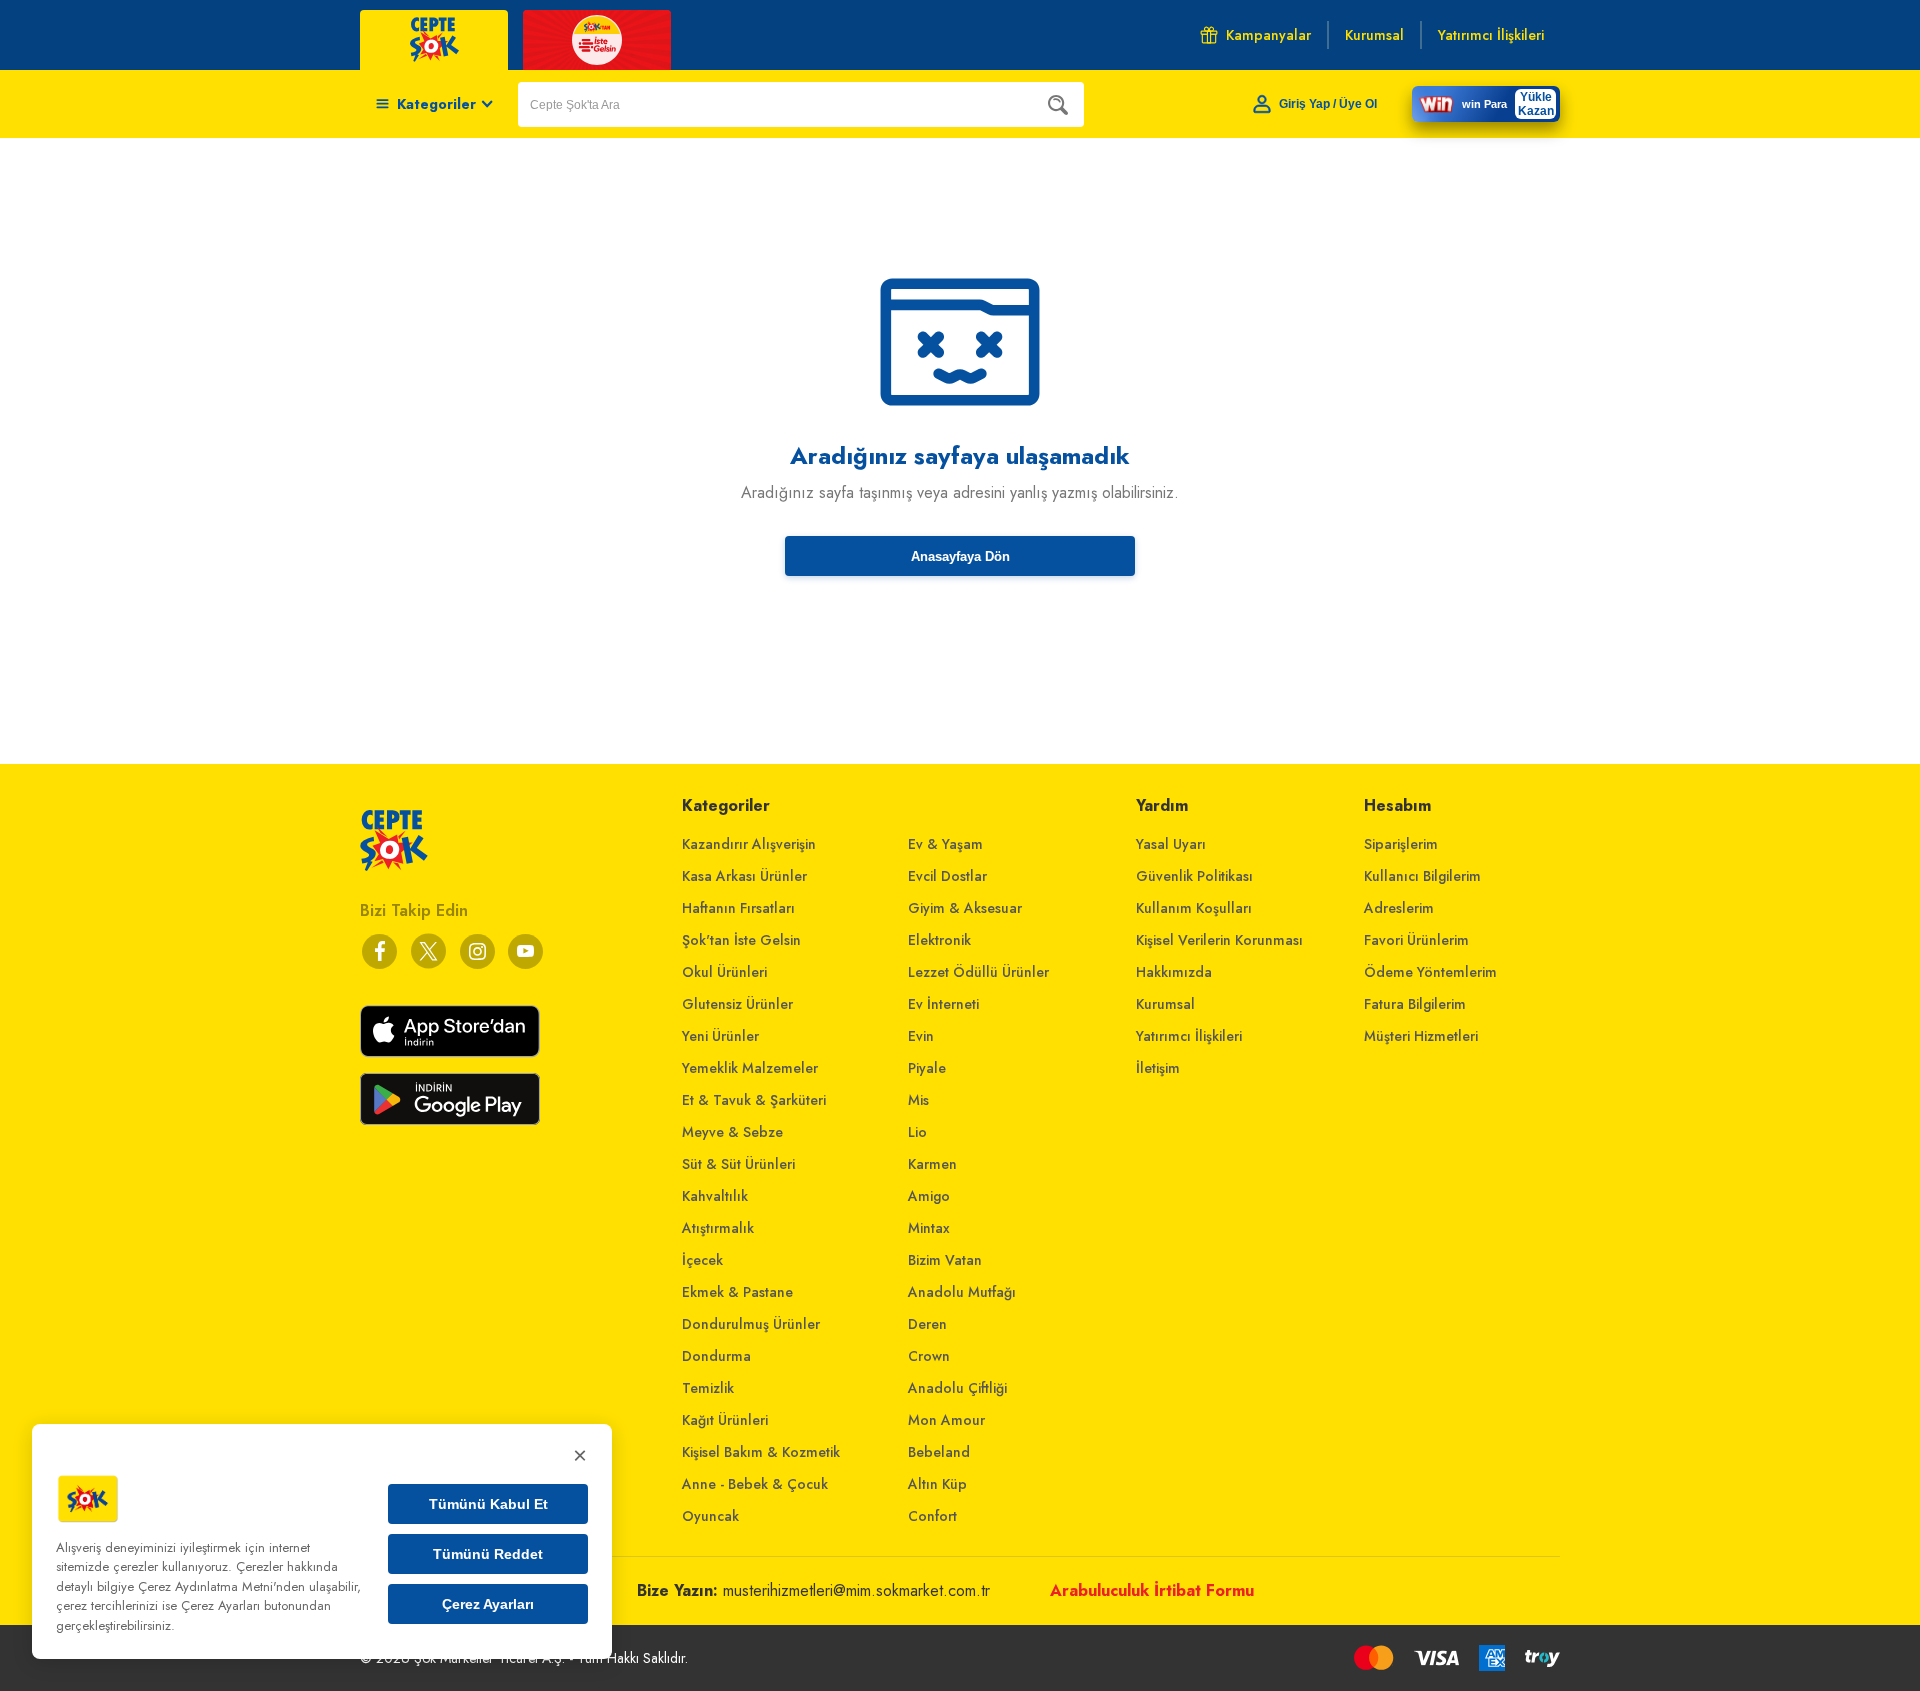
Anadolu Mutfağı (962, 1292)
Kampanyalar (1268, 35)
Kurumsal (1165, 1004)
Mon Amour (946, 1420)
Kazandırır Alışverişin (749, 844)
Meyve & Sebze (732, 1132)
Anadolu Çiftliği (957, 1388)
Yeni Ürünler (720, 1036)
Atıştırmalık (718, 1228)
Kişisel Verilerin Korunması (1219, 940)
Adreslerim (1399, 908)
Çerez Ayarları (488, 1604)
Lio (917, 1132)
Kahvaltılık (715, 1196)
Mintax (929, 1228)
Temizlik (708, 1388)
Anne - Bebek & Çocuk (755, 1484)
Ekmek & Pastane (737, 1292)
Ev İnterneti (943, 1004)
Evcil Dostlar (947, 876)
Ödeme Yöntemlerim (1430, 972)
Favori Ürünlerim (1416, 940)
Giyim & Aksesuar (965, 908)
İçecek (702, 1260)
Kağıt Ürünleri (725, 1420)
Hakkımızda (1174, 972)
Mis (918, 1100)
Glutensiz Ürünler (737, 1004)
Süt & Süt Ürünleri (738, 1164)
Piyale (927, 1068)
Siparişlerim (1401, 844)
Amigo (929, 1196)
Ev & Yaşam (945, 844)
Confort (932, 1516)
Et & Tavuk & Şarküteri (754, 1100)
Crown (929, 1356)
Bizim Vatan (945, 1260)
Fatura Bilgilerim (1415, 1004)
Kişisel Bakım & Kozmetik (761, 1452)
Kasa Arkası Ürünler (744, 876)
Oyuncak (710, 1516)
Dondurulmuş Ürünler (751, 1324)
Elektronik (939, 940)
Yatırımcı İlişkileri (1189, 1036)
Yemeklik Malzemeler (750, 1068)
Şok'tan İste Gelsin (741, 940)
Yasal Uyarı (1171, 844)
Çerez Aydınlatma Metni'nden (221, 1586)
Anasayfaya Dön (960, 556)
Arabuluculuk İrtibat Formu (1152, 1590)
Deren (927, 1324)
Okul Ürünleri (724, 972)
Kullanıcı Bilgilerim (1422, 876)
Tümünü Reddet (488, 1554)
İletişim (1158, 1068)
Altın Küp (937, 1484)
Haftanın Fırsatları (738, 908)
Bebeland (939, 1452)
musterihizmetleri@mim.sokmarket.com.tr (856, 1590)
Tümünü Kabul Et (488, 1504)
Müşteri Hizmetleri (1421, 1036)
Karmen (932, 1164)
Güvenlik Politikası (1194, 876)
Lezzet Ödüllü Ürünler (978, 972)
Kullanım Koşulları (1194, 908)
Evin (921, 1036)
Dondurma (716, 1356)
